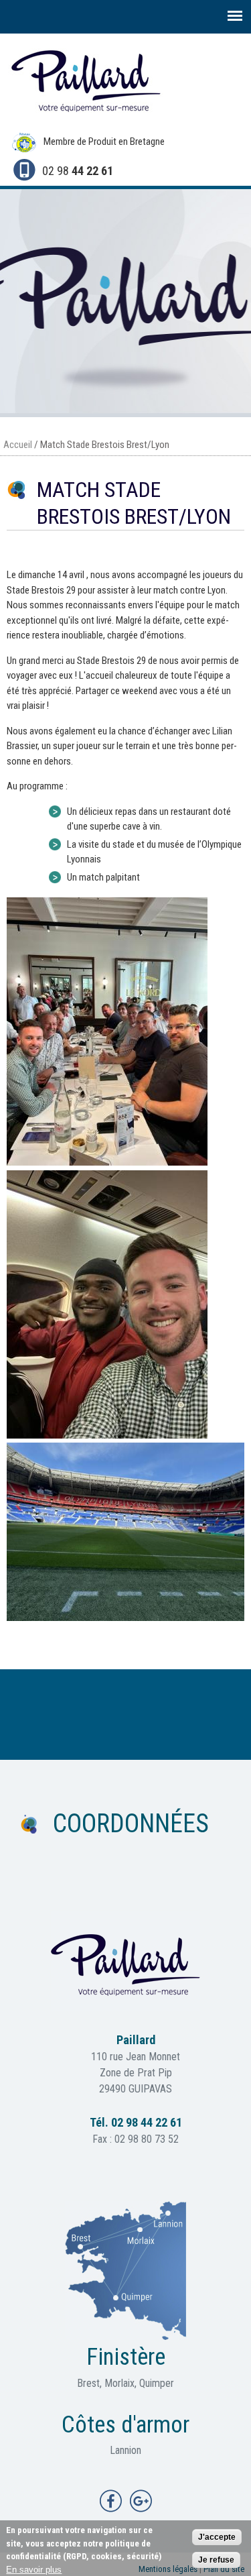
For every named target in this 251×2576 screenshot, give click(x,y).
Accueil (18, 445)
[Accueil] (84, 119)
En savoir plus (34, 2570)
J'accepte (217, 2537)
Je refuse (216, 2560)
